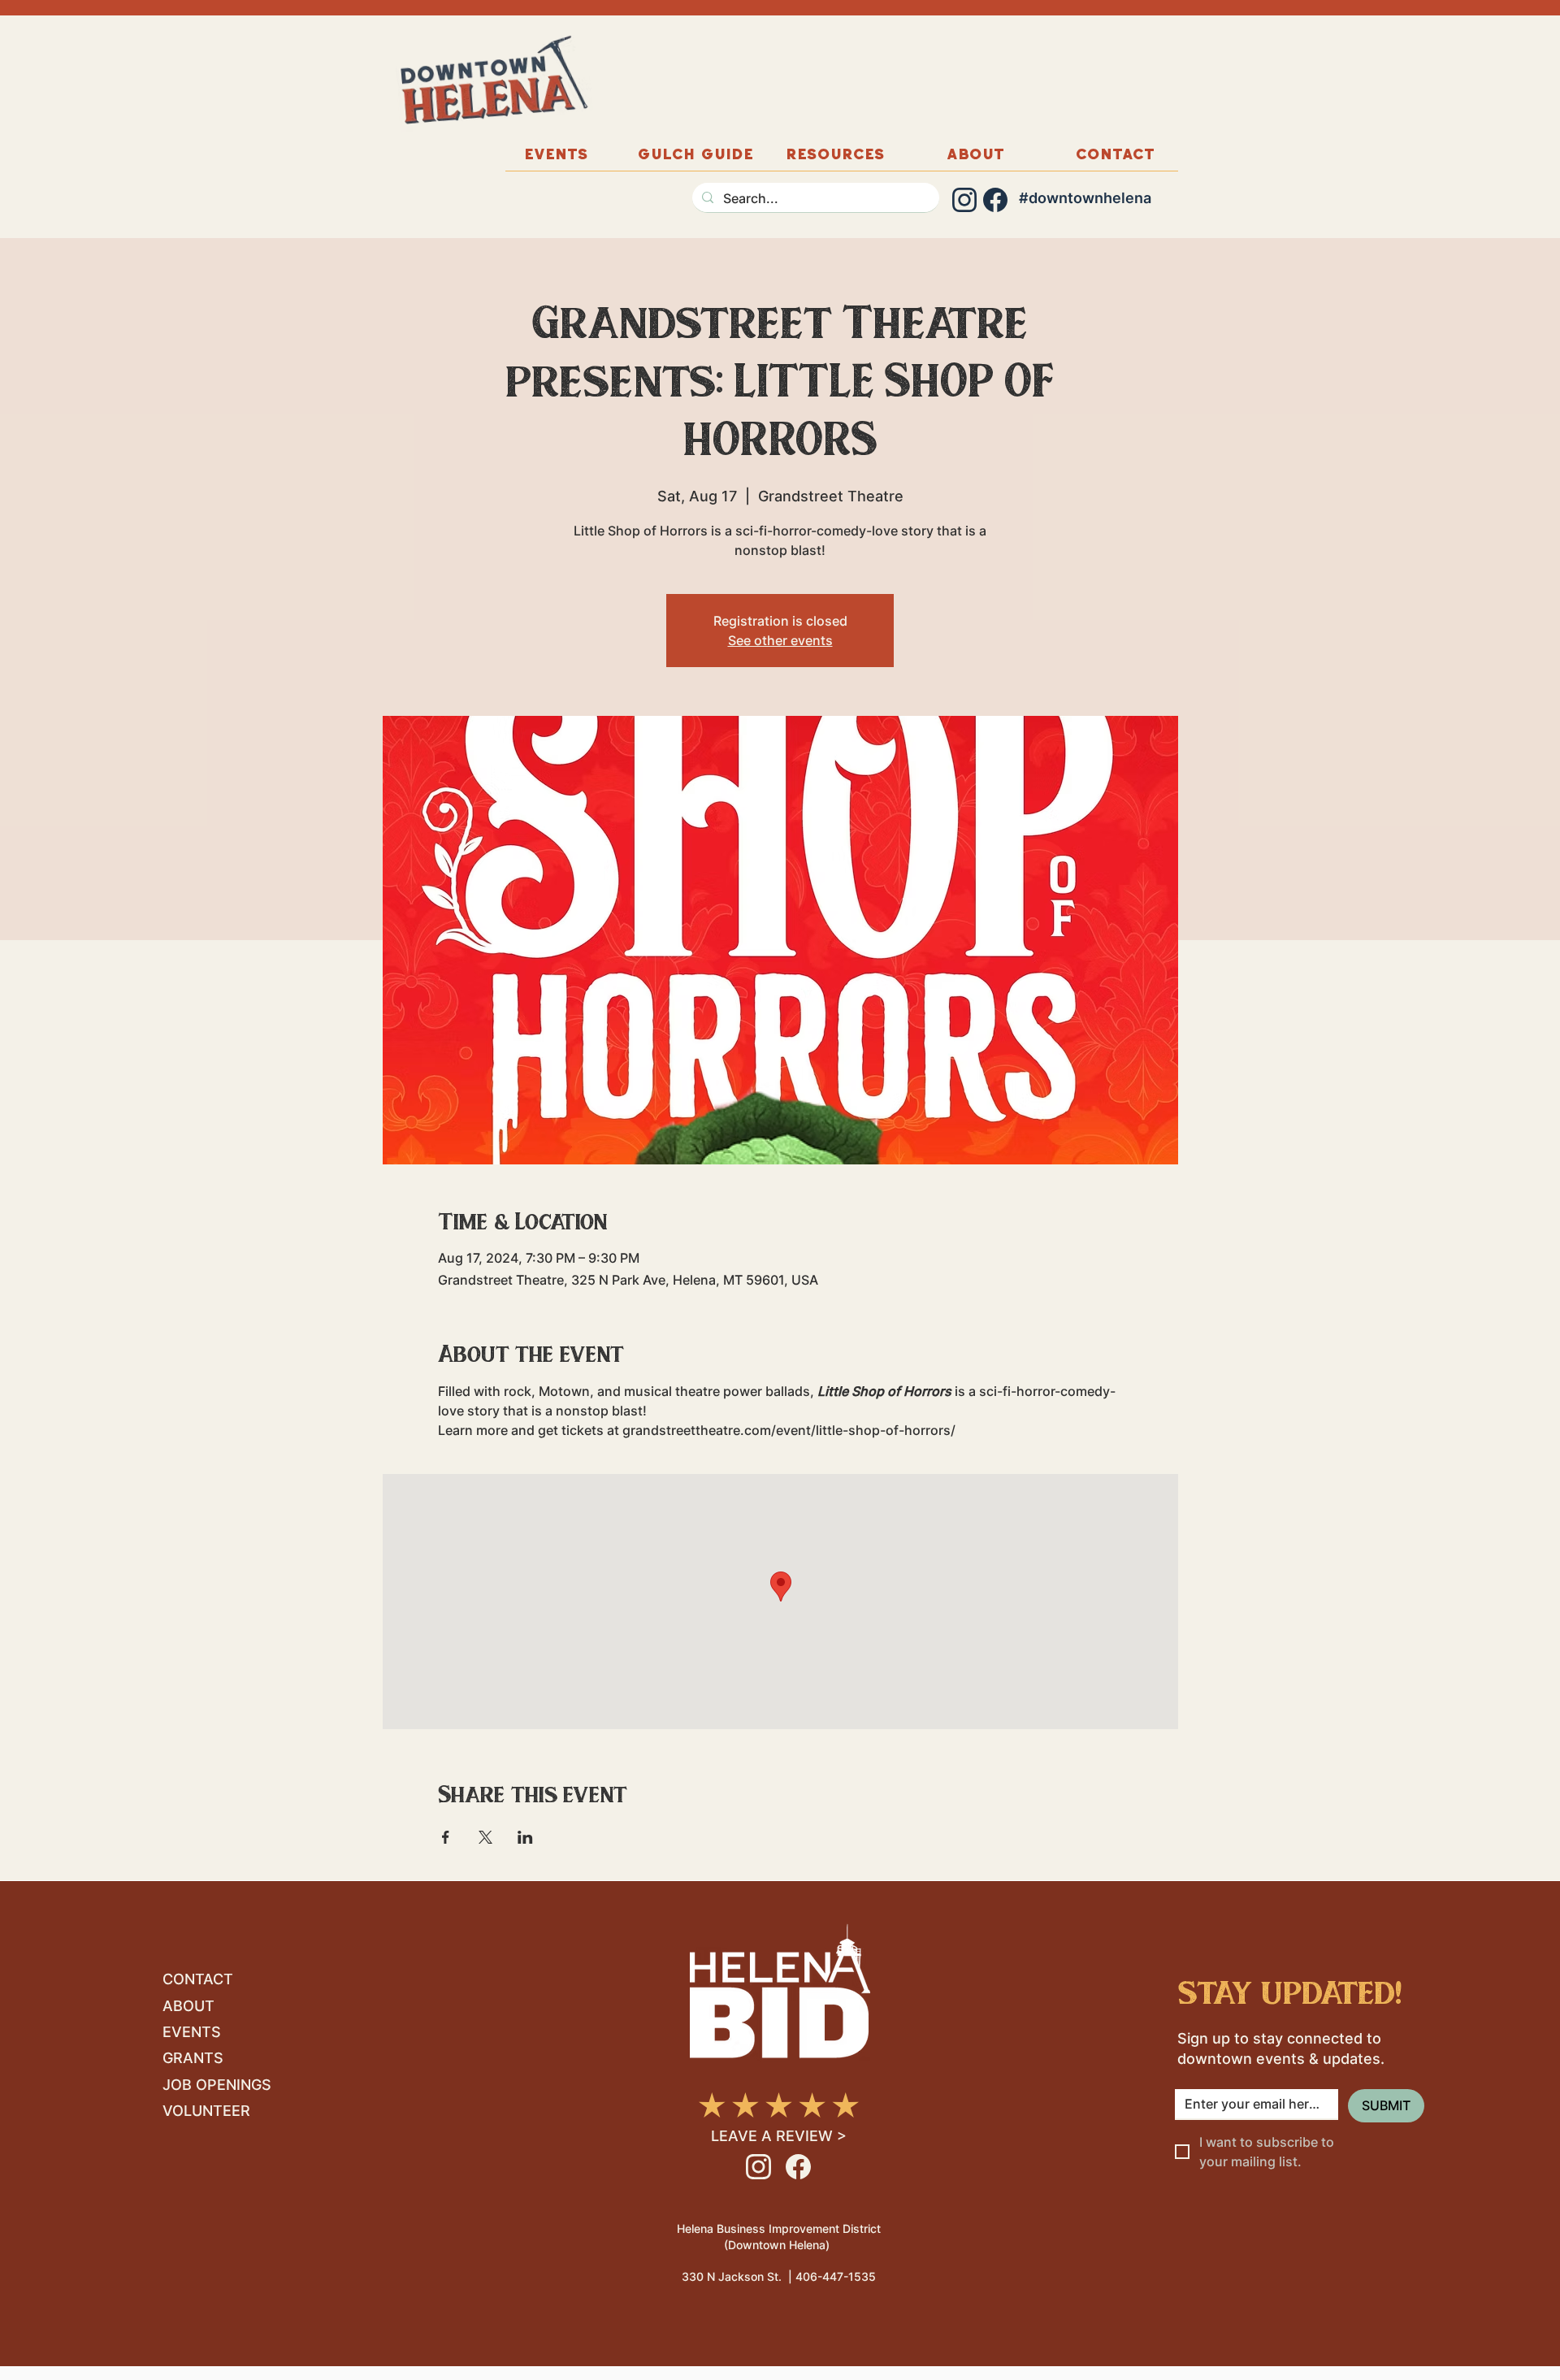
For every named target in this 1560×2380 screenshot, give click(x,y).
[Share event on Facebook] (446, 1837)
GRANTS (193, 2058)
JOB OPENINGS (217, 2085)
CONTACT (198, 1979)
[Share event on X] (485, 1837)
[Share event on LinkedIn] (525, 1837)
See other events (780, 640)
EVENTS (192, 2032)
